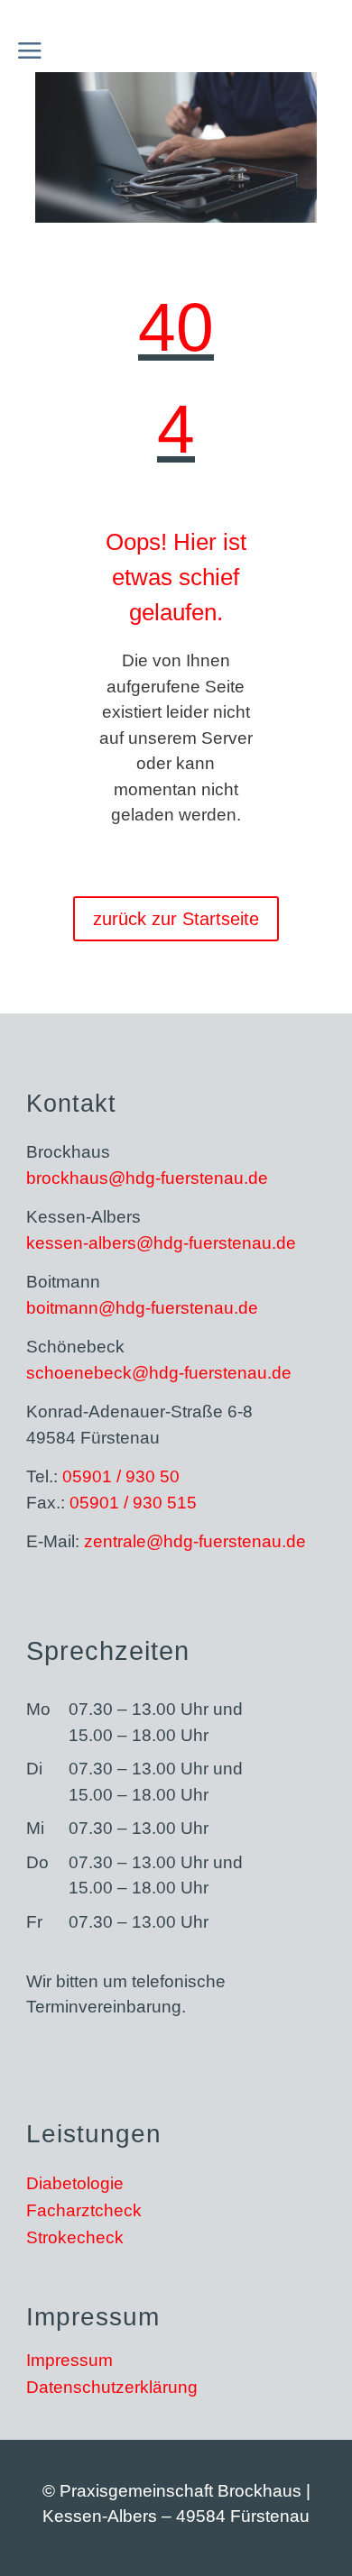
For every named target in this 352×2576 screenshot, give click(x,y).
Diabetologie (75, 2185)
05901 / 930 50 (121, 1476)
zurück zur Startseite (176, 919)
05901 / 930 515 (133, 1503)
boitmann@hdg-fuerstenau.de (142, 1308)
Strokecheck (75, 2239)
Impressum (69, 2362)
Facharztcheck (84, 2212)
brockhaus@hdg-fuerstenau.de (147, 1178)
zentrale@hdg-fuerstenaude (195, 1541)
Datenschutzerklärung (112, 2389)
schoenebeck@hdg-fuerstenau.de (159, 1373)
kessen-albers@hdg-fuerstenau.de (161, 1243)
